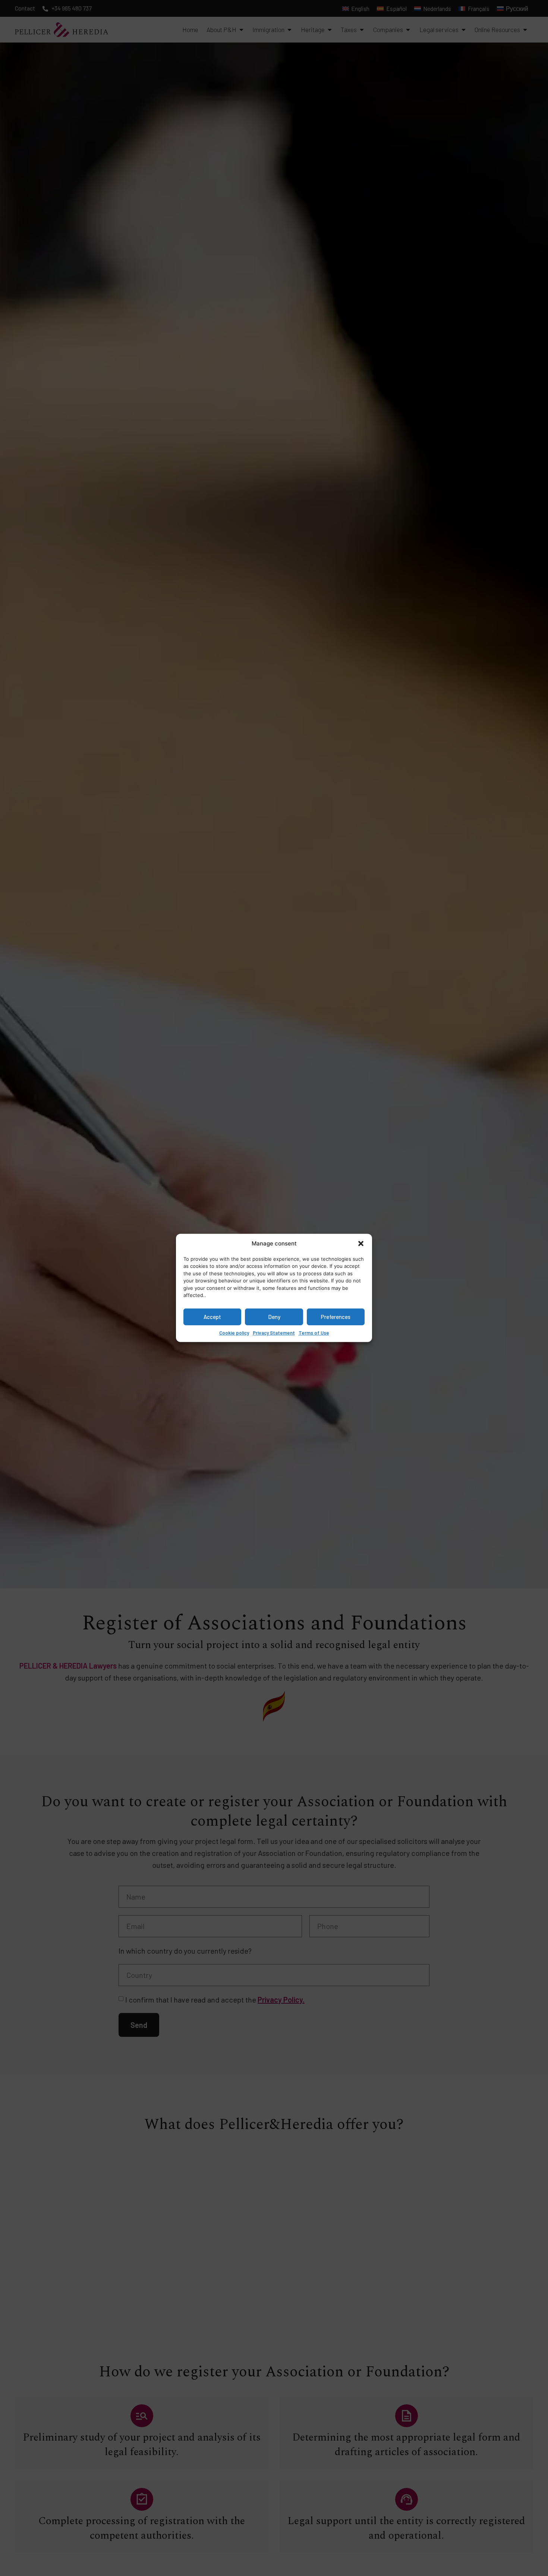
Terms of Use (314, 1332)
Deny (274, 1317)
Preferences (336, 1317)
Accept (212, 1317)
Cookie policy (234, 1332)
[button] (361, 1244)
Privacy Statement (274, 1332)
